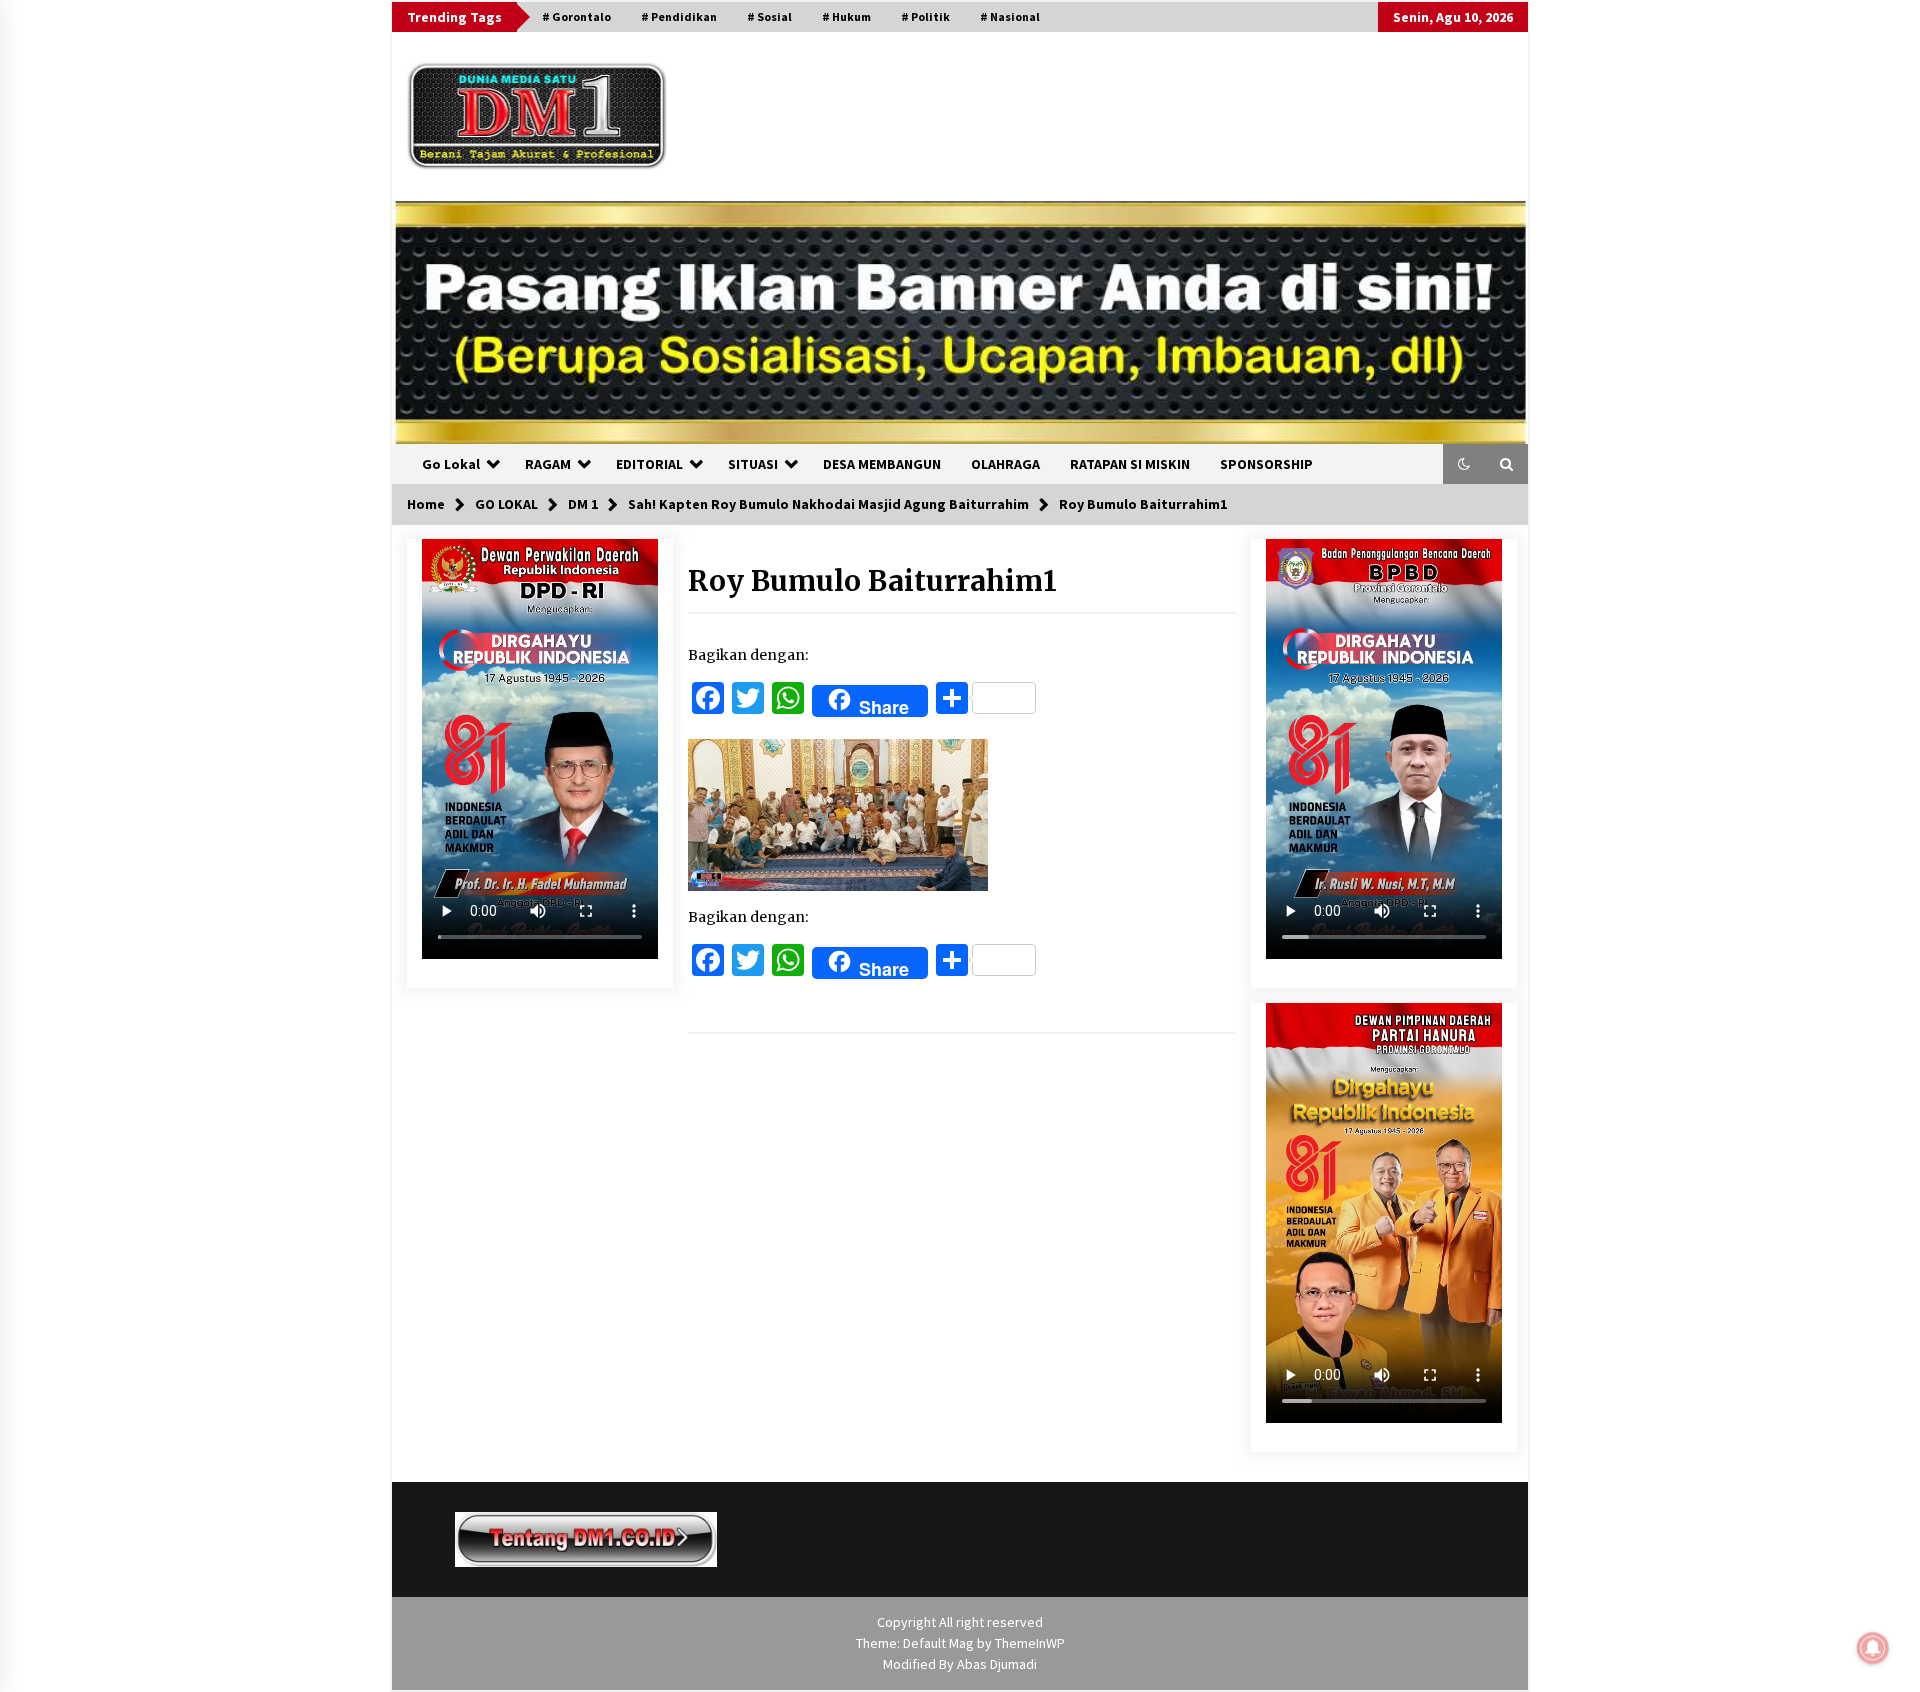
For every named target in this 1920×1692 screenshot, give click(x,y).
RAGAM (548, 464)
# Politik (925, 16)
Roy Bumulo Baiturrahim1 (872, 581)
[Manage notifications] (1873, 1648)
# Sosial (769, 16)
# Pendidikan (679, 16)
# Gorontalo (576, 16)
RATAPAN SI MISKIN (1130, 464)
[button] (1464, 464)
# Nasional (1010, 16)
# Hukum (846, 16)
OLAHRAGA (1005, 464)
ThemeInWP (1030, 1643)
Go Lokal (451, 464)
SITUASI (753, 464)
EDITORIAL (649, 464)
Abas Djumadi (997, 1664)
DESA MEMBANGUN (882, 464)
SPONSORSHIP (1266, 464)
